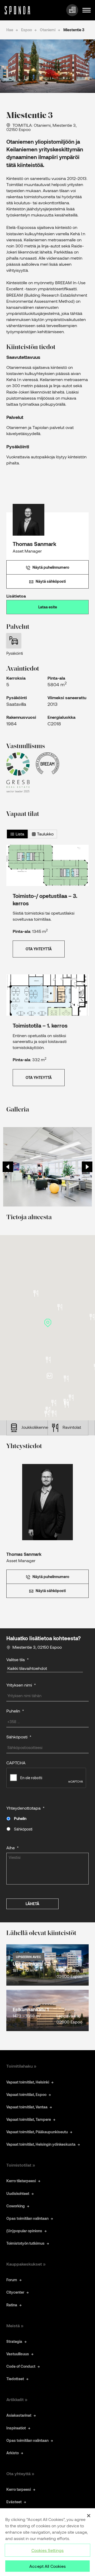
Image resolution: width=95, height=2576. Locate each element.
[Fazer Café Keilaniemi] (54, 1403)
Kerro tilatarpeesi (21, 2181)
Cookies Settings (48, 2550)
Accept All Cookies (47, 2566)
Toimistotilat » (21, 2165)
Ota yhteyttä (39, 949)
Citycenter (15, 2292)
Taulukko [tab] (45, 834)
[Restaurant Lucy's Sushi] (71, 1398)
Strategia (14, 2341)
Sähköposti (23, 1829)
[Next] (87, 1167)
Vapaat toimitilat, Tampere (29, 2119)
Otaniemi (48, 30)
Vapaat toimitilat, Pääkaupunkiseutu (37, 2132)
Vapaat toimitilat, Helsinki (28, 2082)
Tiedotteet (15, 2379)
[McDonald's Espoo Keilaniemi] (54, 1414)
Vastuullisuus (18, 2354)
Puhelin (20, 1818)
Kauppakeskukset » (26, 2264)
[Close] (89, 2516)
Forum (12, 2280)
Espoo (27, 30)
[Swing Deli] (60, 1307)
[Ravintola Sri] (47, 1414)
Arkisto (13, 2453)
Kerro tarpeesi (19, 2489)
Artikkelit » (17, 2399)
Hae (10, 30)
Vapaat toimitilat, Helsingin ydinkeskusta (41, 2144)
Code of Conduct (21, 2366)
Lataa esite (48, 607)
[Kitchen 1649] (48, 1360)
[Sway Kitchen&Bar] (48, 1410)
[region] (47, 2542)
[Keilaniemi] (49, 1376)
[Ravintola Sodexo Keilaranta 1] (66, 1379)
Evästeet (14, 2502)
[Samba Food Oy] (36, 1293)
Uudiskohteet (18, 2193)
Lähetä (32, 1904)
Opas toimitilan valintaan (27, 2218)
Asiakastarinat (19, 2415)
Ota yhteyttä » (20, 2473)
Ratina (12, 2305)
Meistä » (15, 2326)
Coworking (16, 2206)
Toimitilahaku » (21, 2066)
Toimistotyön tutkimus (25, 2243)
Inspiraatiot (16, 2428)
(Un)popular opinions (24, 2231)
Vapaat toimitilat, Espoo (26, 2094)
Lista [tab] (19, 834)
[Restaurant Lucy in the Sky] (66, 1405)
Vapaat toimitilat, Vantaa (27, 2107)
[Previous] (8, 1167)
